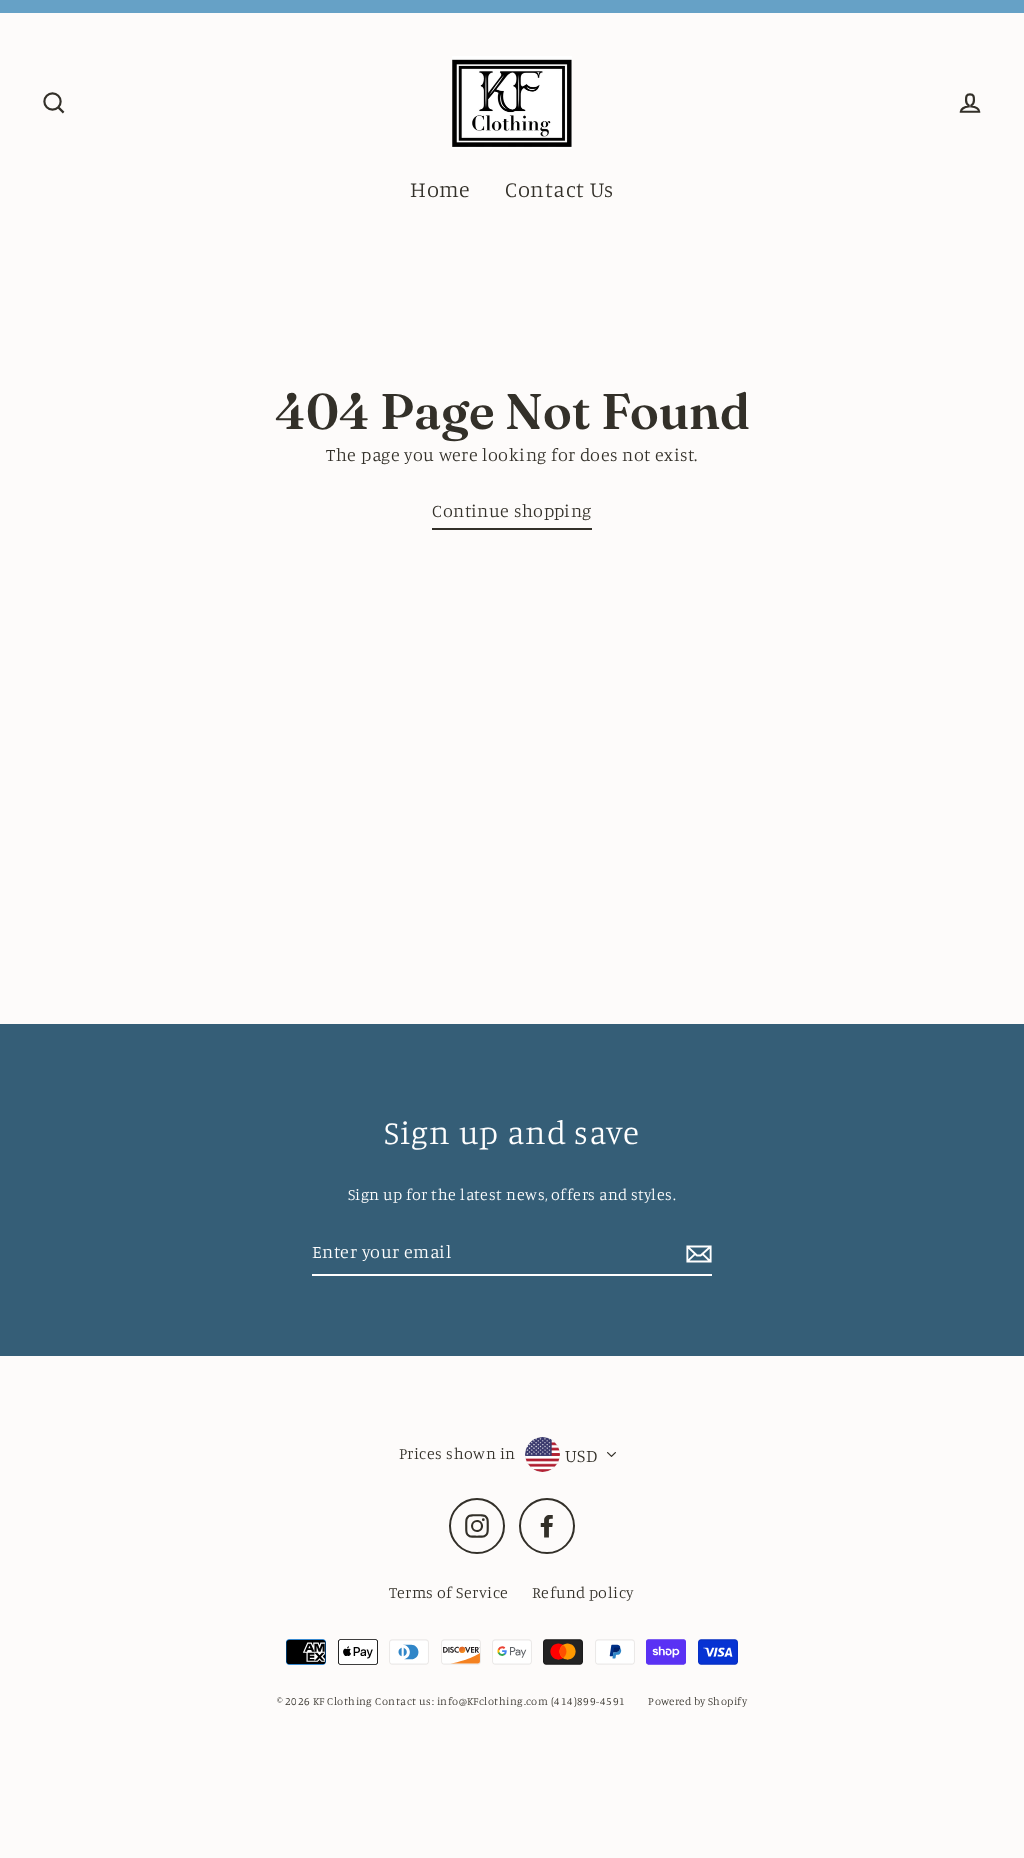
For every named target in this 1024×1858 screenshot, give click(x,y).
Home (440, 188)
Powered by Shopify (697, 1701)
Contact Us (559, 188)
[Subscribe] (696, 1252)
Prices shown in (457, 1453)
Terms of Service (448, 1592)
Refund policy (583, 1592)
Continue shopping (512, 510)
